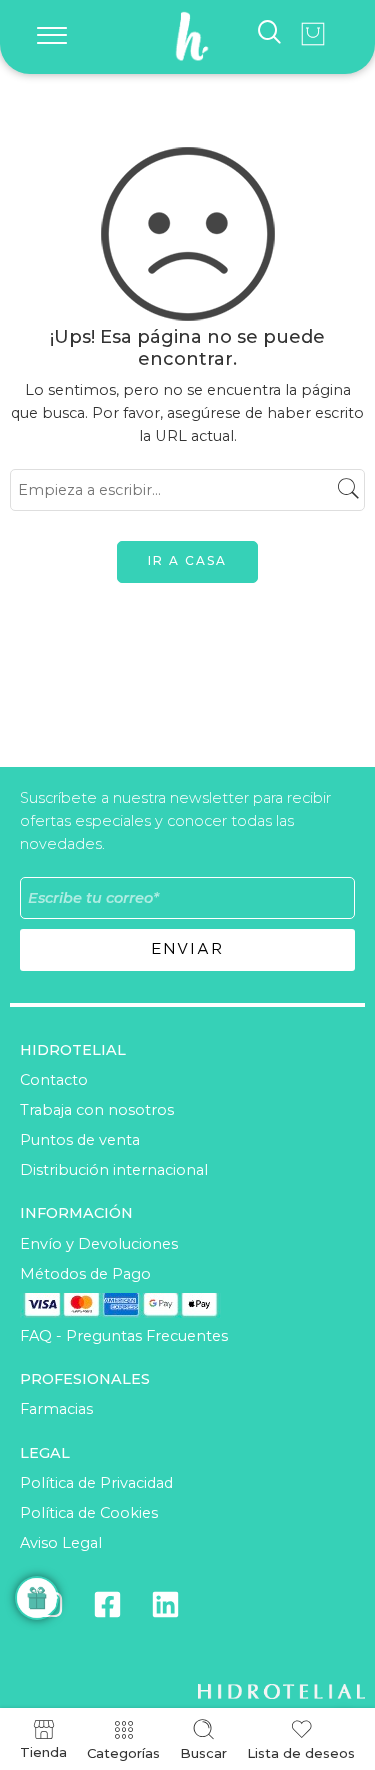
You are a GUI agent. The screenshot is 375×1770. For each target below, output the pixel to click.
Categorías (123, 1752)
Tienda (43, 1751)
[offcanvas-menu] (52, 37)
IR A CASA (187, 560)
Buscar (203, 1752)
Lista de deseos (301, 1752)
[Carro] (313, 34)
